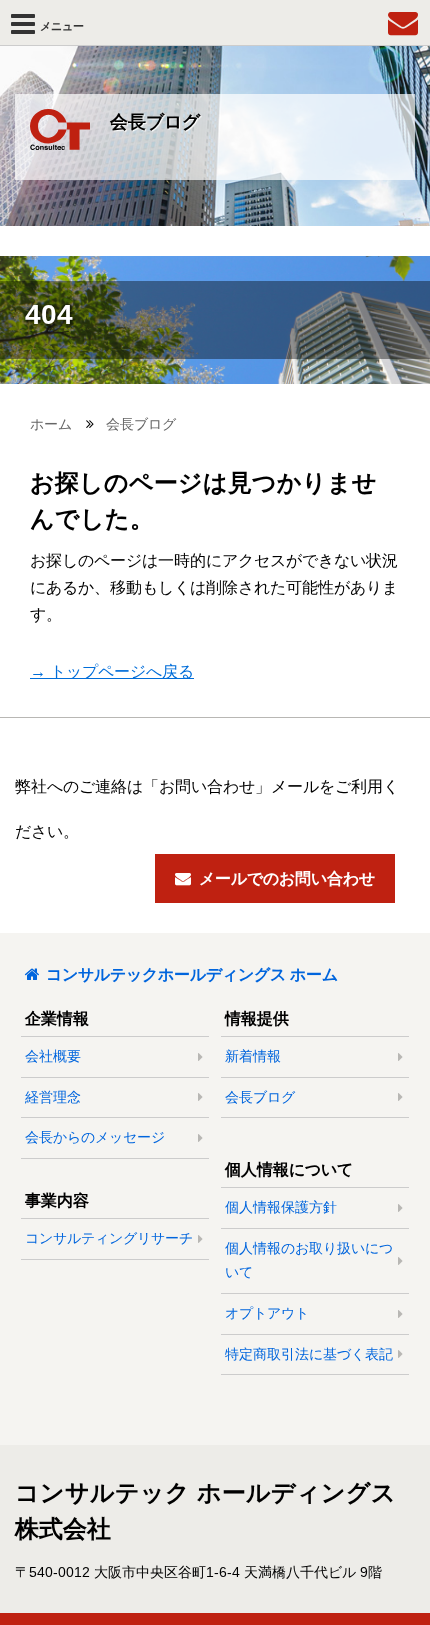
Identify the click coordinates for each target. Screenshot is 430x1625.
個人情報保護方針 (281, 1207)
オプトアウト (267, 1313)
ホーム (51, 424)
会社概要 (53, 1056)
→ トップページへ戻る (112, 671)
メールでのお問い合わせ (287, 878)
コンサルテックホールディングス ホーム (192, 974)
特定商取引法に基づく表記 (309, 1354)
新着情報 (253, 1056)
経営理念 (53, 1097)
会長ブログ (141, 424)
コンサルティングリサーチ (109, 1238)
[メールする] (403, 22)
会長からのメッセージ (95, 1137)
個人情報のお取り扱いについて (309, 1260)
